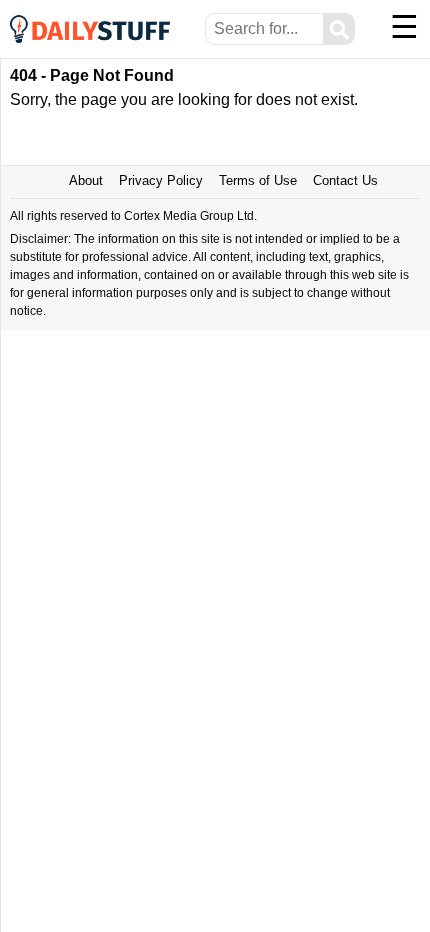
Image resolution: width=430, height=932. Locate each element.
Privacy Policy (161, 180)
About (86, 180)
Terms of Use (258, 180)
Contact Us (345, 180)
